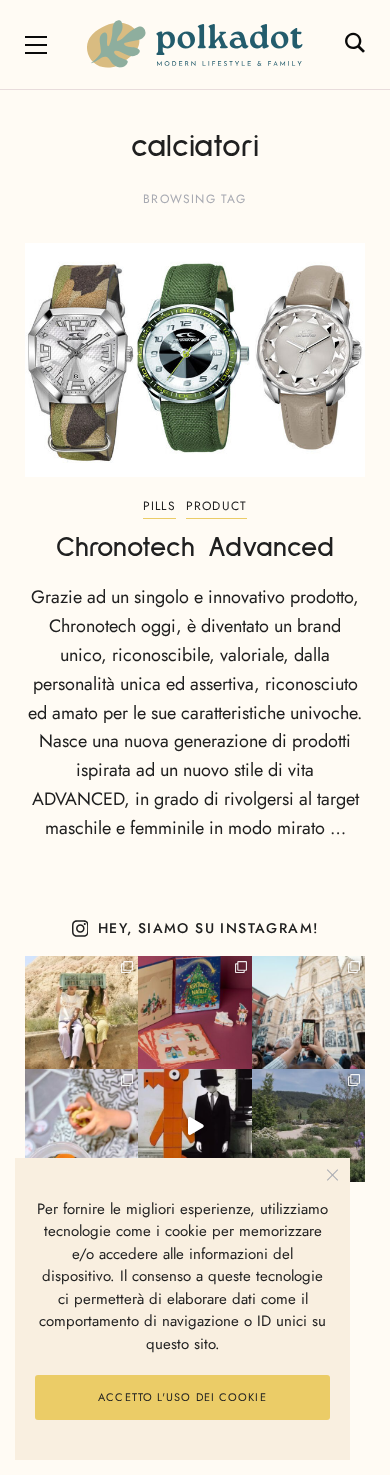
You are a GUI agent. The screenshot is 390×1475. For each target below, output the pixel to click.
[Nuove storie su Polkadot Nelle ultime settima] (81, 1012)
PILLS (159, 506)
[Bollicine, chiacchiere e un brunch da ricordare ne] (308, 1125)
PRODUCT (216, 506)
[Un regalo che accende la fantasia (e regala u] (81, 1125)
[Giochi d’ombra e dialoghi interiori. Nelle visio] (194, 1125)
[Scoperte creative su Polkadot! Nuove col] (308, 1012)
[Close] (332, 1175)
